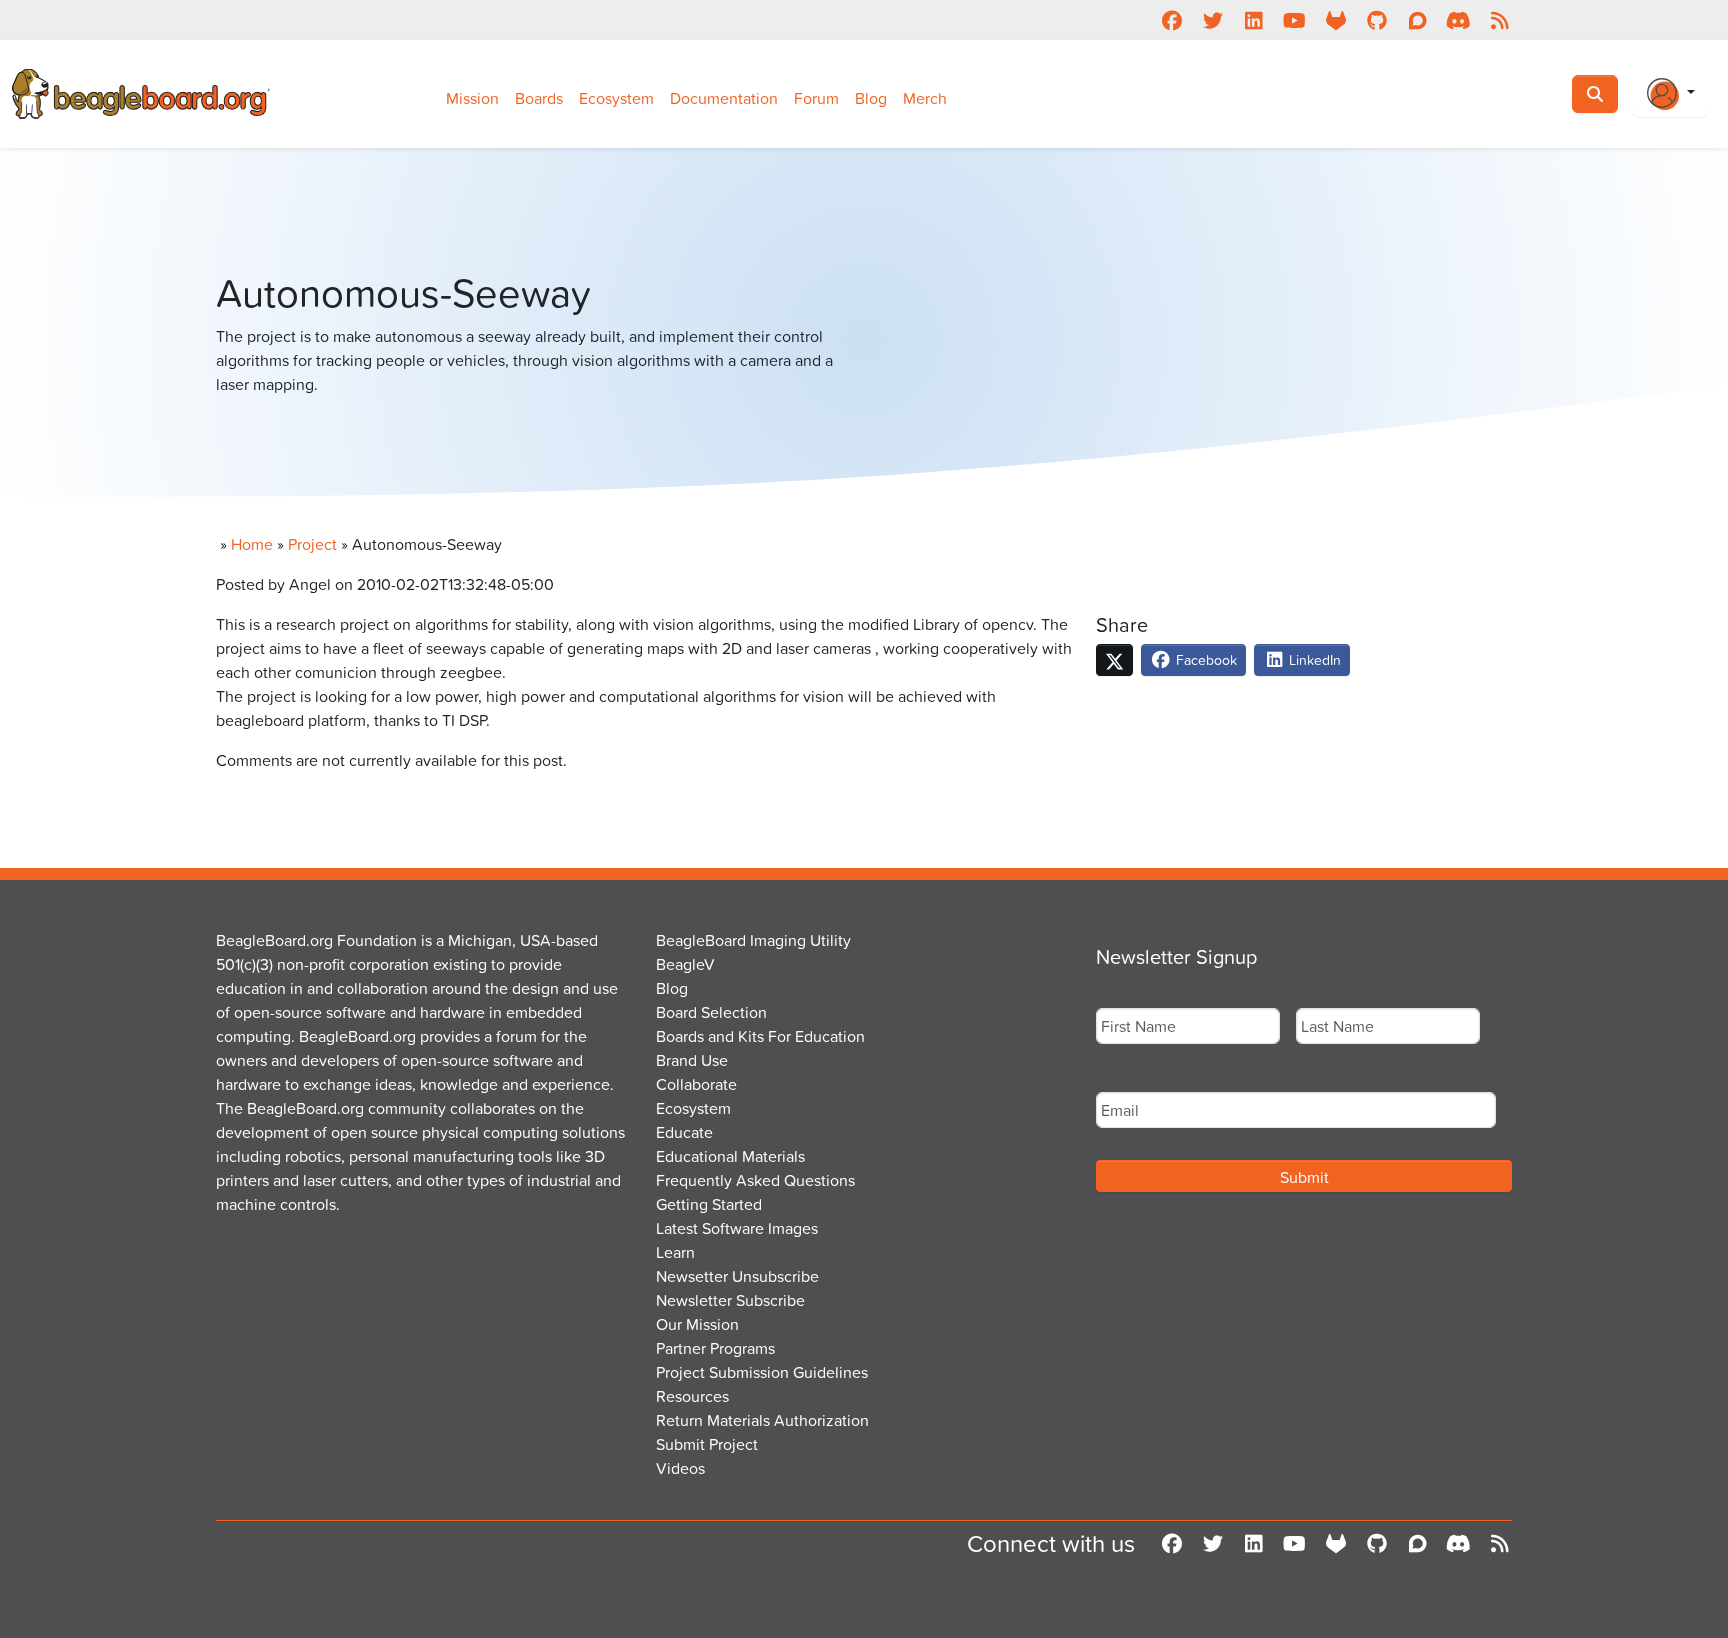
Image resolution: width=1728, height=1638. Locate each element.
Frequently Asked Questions (755, 1180)
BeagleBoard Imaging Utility (753, 940)
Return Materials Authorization (762, 1420)
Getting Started (709, 1204)
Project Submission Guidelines (762, 1372)
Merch (925, 98)
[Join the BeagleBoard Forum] (1417, 20)
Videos (680, 1468)
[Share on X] (1114, 660)
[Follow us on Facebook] (1171, 20)
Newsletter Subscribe (730, 1300)
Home (252, 544)
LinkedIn (1313, 659)
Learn (675, 1252)
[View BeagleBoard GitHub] (1376, 20)
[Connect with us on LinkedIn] (1253, 20)
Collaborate (696, 1084)
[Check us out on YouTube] (1294, 20)
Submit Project (707, 1444)
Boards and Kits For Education (760, 1036)
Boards (539, 98)
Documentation (724, 98)
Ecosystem (616, 98)
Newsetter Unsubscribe (737, 1276)
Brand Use (692, 1060)
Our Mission (697, 1324)
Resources (692, 1396)
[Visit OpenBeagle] (1335, 20)
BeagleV (685, 964)
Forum (816, 98)
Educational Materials (730, 1156)
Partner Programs (715, 1348)
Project (312, 544)
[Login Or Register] (1671, 94)
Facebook (1204, 659)
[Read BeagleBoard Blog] (1499, 20)
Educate (684, 1132)
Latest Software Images (737, 1228)
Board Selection (711, 1012)
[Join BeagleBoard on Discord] (1458, 20)
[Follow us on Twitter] (1212, 20)
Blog (871, 98)
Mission (472, 98)
